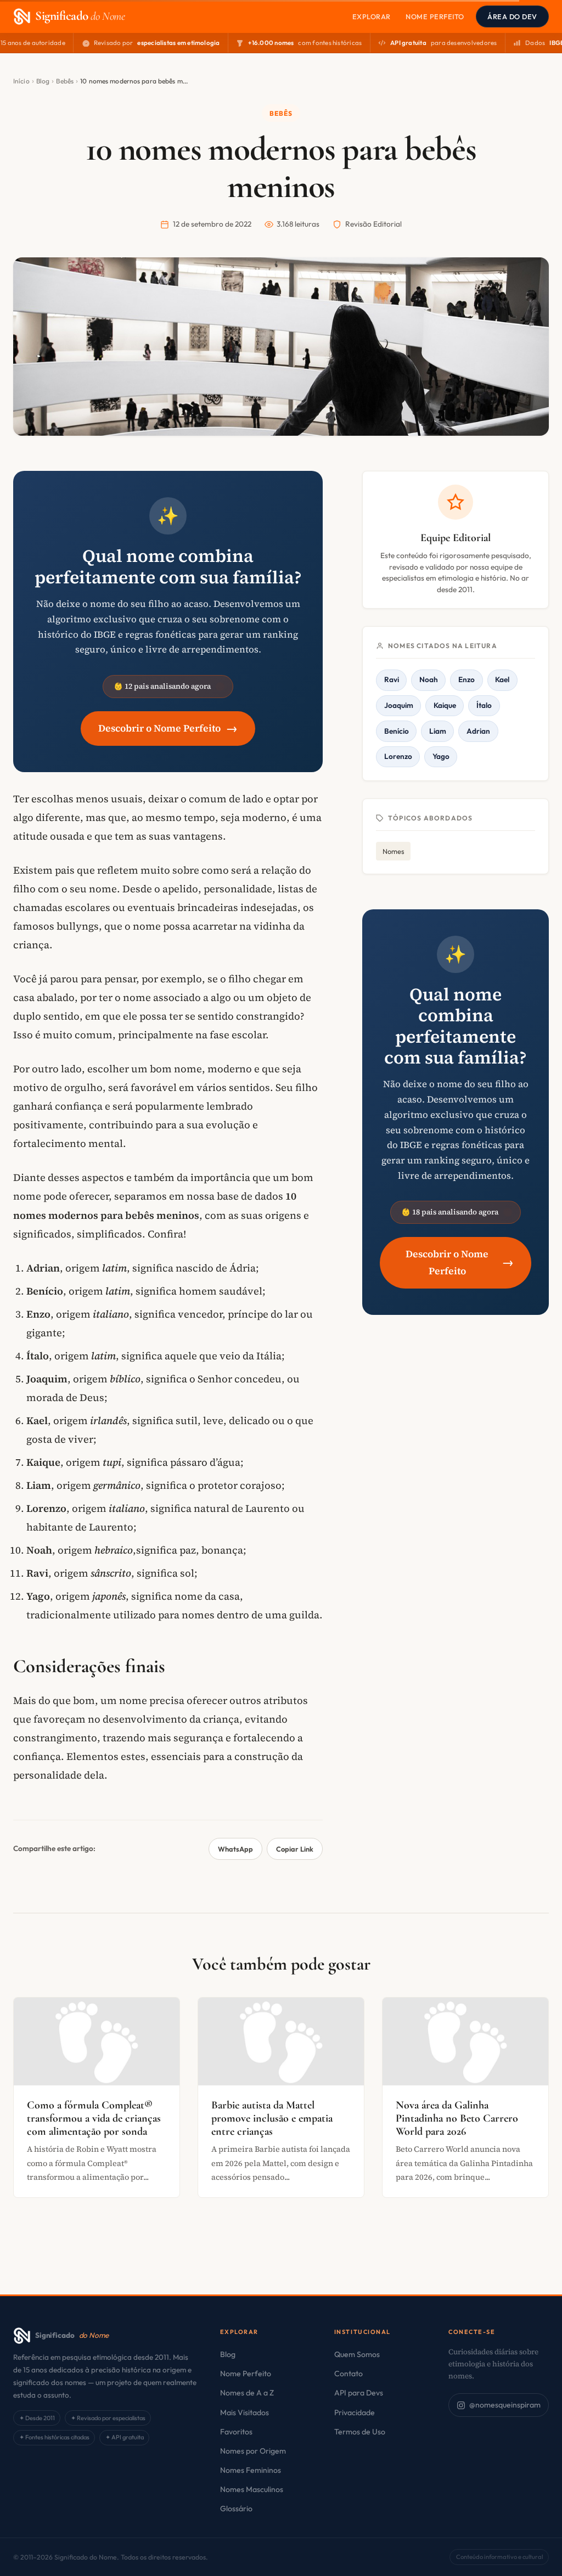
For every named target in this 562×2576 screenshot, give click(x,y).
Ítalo (484, 705)
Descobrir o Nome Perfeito (168, 728)
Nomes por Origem (253, 2451)
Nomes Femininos (251, 2470)
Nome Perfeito (435, 16)
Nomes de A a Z (247, 2393)
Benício (397, 731)
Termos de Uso (360, 2432)
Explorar (372, 16)
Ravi (392, 679)
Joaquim (399, 705)
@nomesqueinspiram (505, 2405)
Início (21, 81)
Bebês (65, 81)
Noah (429, 679)
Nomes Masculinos (252, 2489)
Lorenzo (398, 756)
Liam (438, 731)
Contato (349, 2373)
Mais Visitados (245, 2412)
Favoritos (236, 2432)
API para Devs (359, 2393)
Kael (502, 679)
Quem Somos (357, 2354)
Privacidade (355, 2412)
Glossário (236, 2508)
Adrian (478, 731)
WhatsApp (235, 1849)
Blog (43, 81)
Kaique (445, 705)
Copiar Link (295, 1849)
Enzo (467, 679)
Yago (441, 756)
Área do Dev (512, 16)
